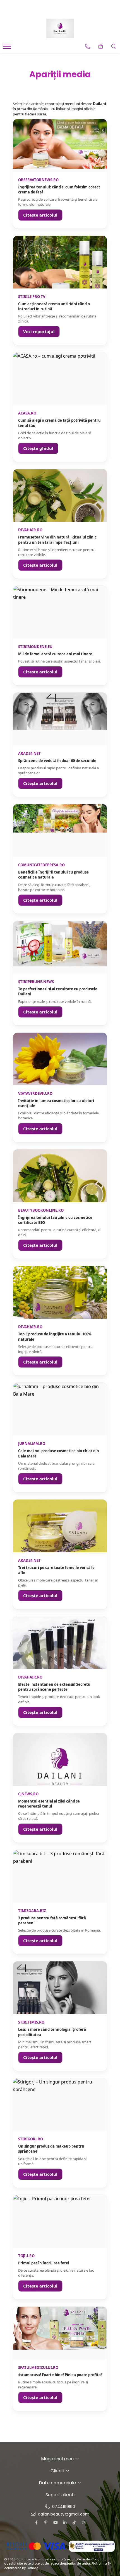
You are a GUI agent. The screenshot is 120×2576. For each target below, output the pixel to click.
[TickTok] (74, 2522)
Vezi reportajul (39, 331)
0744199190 (63, 2507)
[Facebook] (36, 2522)
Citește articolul (40, 215)
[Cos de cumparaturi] (101, 47)
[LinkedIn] (65, 2522)
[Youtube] (55, 2522)
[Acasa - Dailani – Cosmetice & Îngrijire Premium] (60, 28)
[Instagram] (84, 2522)
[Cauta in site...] (114, 47)
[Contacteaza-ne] (87, 47)
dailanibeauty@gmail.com (63, 2514)
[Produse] (8, 48)
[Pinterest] (46, 2522)
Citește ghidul (38, 448)
